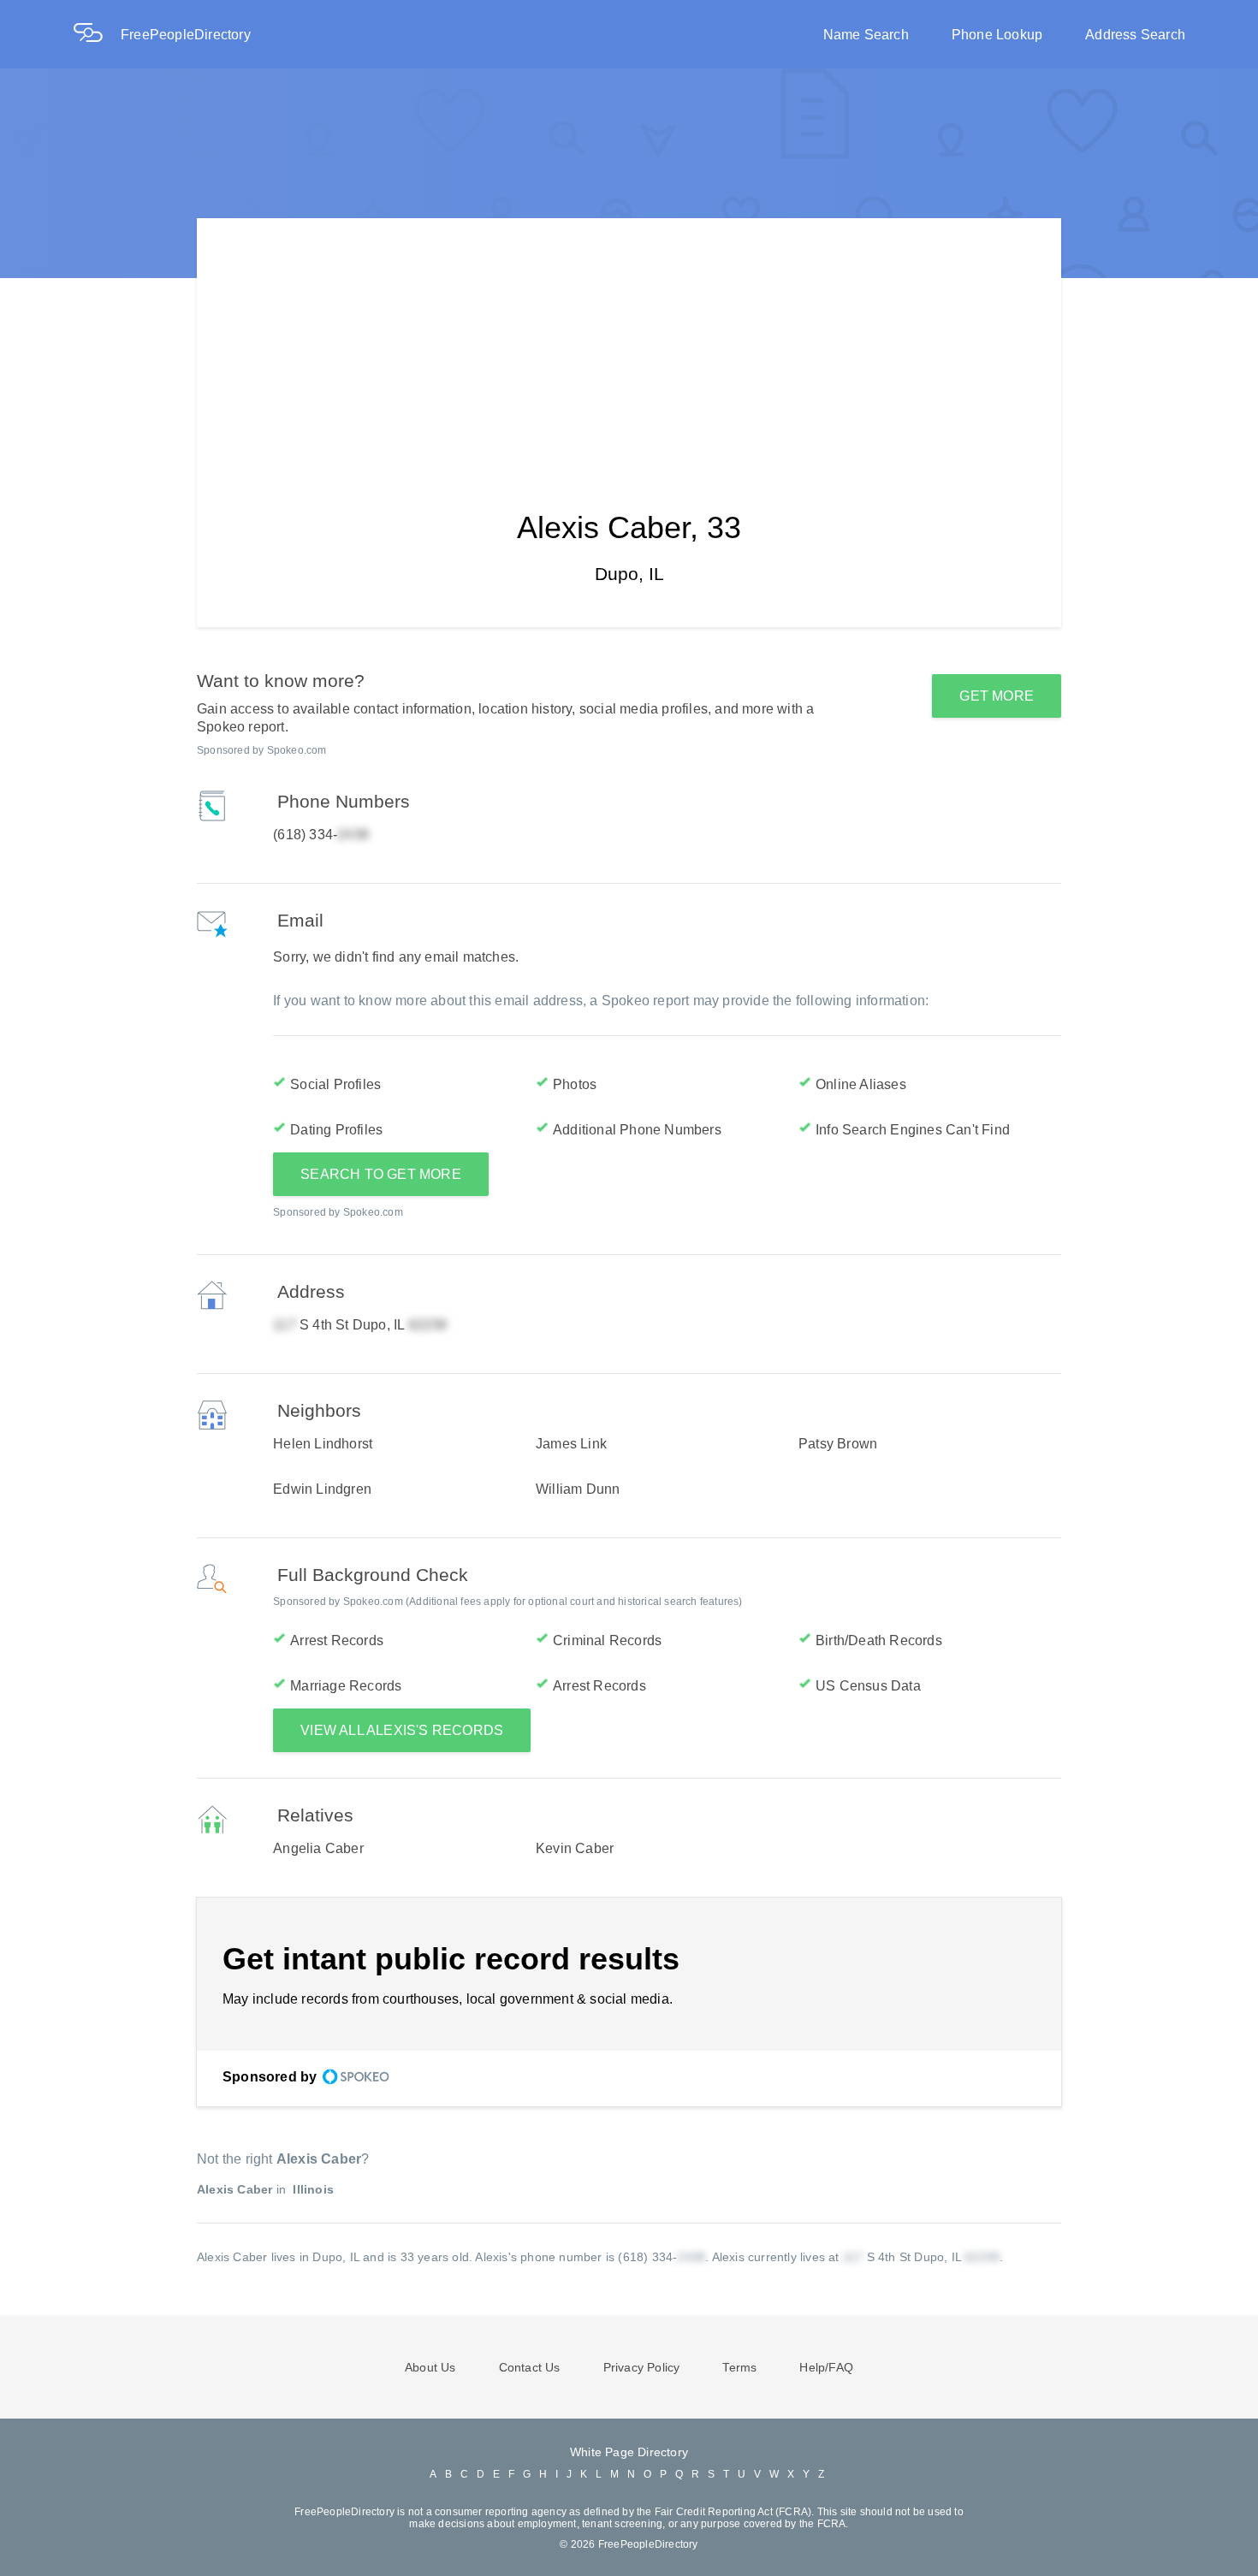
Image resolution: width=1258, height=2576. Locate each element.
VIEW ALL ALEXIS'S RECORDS (402, 1730)
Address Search (1135, 35)
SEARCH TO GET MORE (381, 1174)
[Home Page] (97, 35)
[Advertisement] (629, 338)
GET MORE (997, 696)
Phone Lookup (997, 35)
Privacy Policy (642, 2367)
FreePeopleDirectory (186, 35)
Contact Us (530, 2367)
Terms (739, 2367)
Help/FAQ (826, 2367)
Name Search (866, 35)
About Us (430, 2367)
